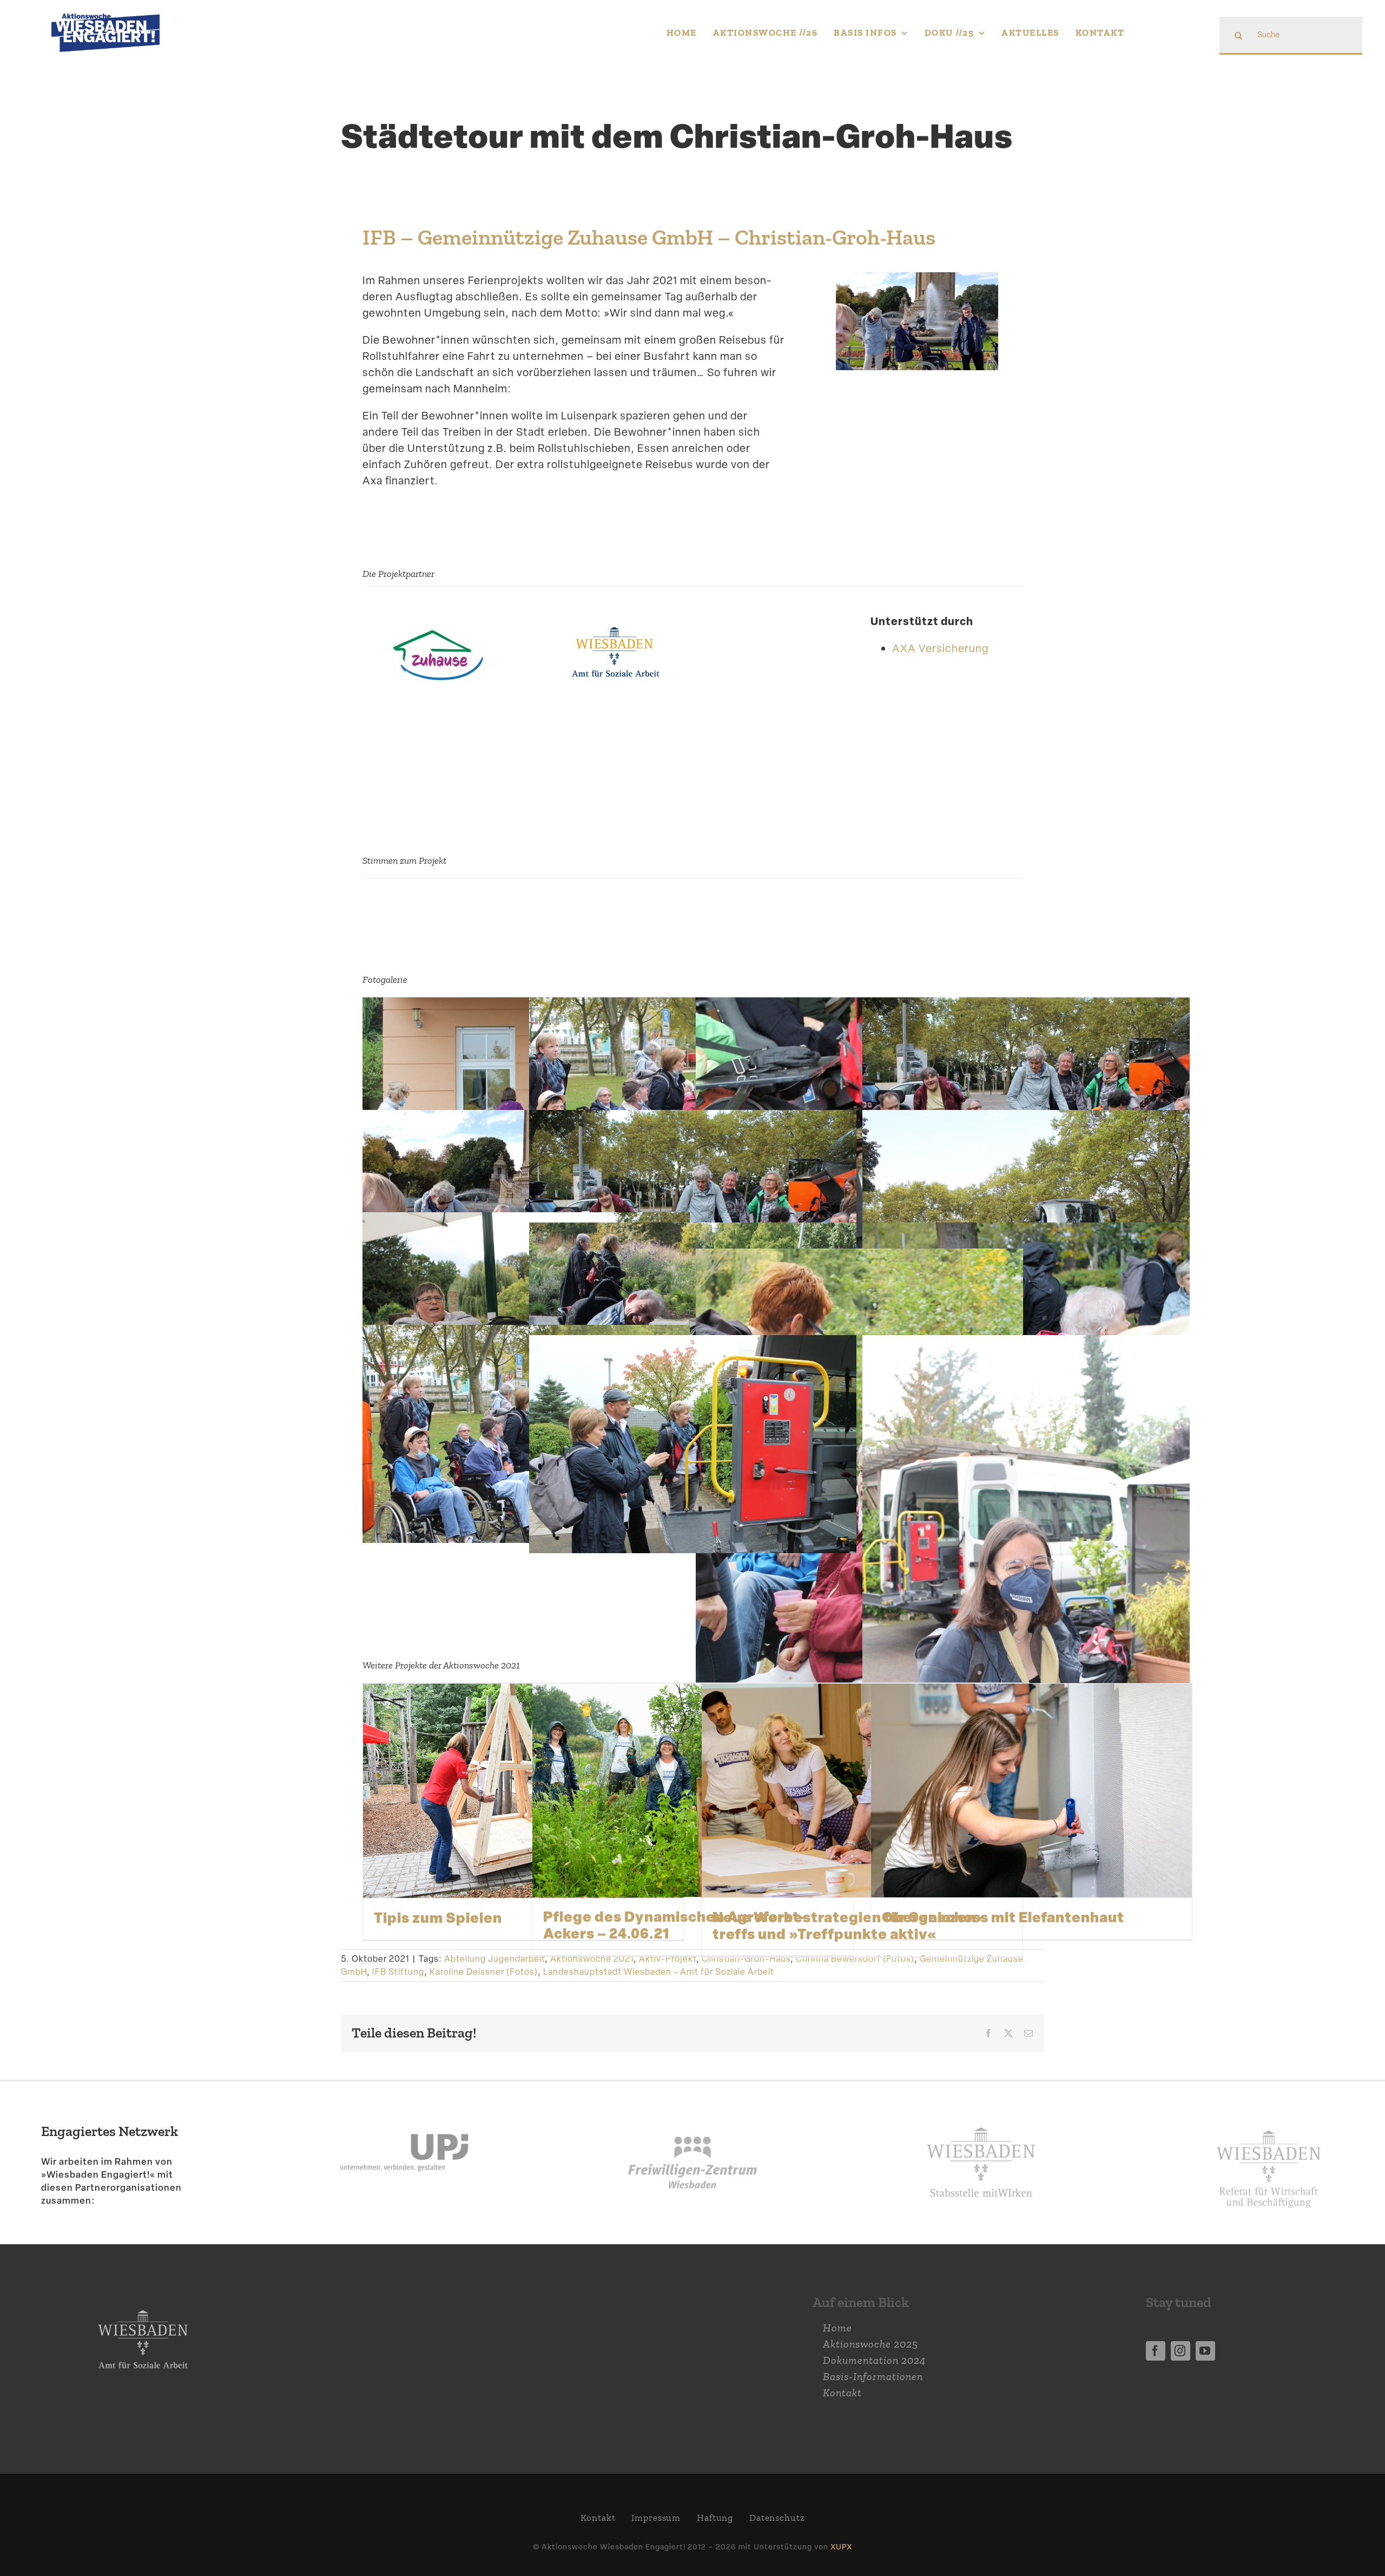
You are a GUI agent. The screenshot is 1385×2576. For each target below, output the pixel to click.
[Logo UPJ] (404, 2108)
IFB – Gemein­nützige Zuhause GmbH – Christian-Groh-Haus (649, 237)
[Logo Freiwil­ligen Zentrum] (692, 2108)
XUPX (841, 2547)
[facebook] (1156, 2351)
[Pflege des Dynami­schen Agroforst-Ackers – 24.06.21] (693, 1790)
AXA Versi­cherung (940, 648)
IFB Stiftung (398, 1972)
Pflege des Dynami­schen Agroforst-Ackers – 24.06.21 (675, 1925)
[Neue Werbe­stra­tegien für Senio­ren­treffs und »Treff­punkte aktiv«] (862, 1791)
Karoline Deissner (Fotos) (484, 1972)
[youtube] (1205, 2351)
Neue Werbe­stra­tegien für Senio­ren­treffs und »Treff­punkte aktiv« (847, 1925)
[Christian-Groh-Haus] (438, 629)
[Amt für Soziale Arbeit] (616, 629)
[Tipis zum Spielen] (523, 1791)
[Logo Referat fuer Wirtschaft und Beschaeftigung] (1269, 2124)
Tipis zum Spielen (438, 1917)
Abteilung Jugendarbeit (494, 1959)
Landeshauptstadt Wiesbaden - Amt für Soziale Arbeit (659, 1972)
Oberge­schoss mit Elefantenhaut (1003, 1917)
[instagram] (1180, 2351)
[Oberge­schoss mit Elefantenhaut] (1031, 1791)
